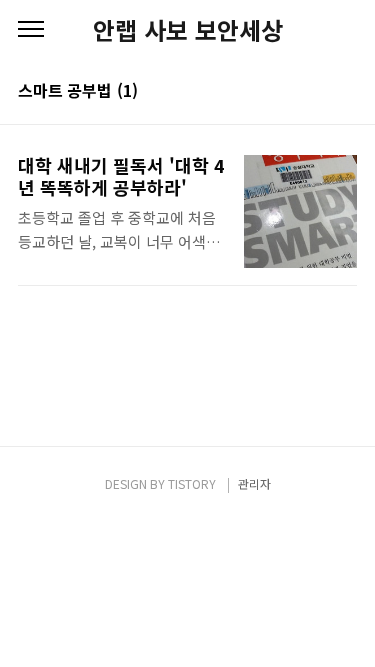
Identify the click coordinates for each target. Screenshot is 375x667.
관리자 (254, 483)
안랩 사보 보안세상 (188, 30)
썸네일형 (317, 92)
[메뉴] (31, 30)
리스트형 (345, 92)
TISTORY (192, 483)
